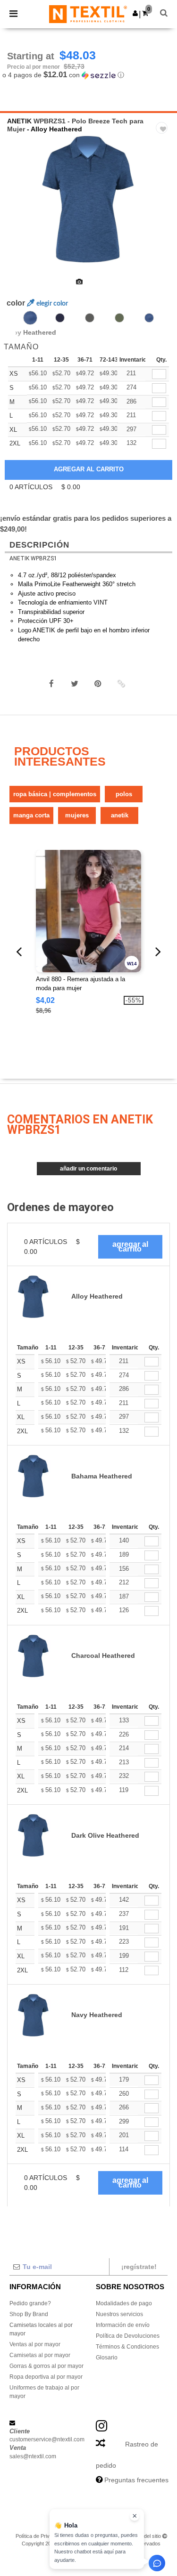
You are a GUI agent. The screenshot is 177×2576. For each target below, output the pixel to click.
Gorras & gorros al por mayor (46, 2366)
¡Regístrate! (139, 2267)
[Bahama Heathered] (149, 318)
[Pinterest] (98, 684)
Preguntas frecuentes (136, 2480)
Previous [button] (20, 205)
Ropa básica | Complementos (55, 794)
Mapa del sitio (145, 2536)
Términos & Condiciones (127, 2347)
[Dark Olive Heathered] (119, 318)
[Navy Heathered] (60, 318)
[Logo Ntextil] (88, 14)
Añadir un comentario (88, 1169)
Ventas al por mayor (35, 2344)
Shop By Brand (29, 2314)
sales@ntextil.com (33, 2456)
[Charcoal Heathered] (90, 318)
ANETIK (19, 121)
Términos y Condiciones (97, 2536)
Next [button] (163, 205)
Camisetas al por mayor (40, 2355)
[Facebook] (51, 684)
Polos (124, 794)
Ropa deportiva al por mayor (46, 2377)
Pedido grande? (30, 2303)
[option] (88, 199)
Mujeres (77, 815)
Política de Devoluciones (128, 2336)
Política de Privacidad (40, 2536)
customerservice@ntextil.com (47, 2439)
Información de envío (123, 2325)
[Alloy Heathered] (30, 318)
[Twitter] (75, 684)
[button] (135, 13)
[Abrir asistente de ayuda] (157, 2563)
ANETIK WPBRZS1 (33, 558)
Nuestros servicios (119, 2314)
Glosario (107, 2358)
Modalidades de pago (124, 2303)
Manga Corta (31, 815)
